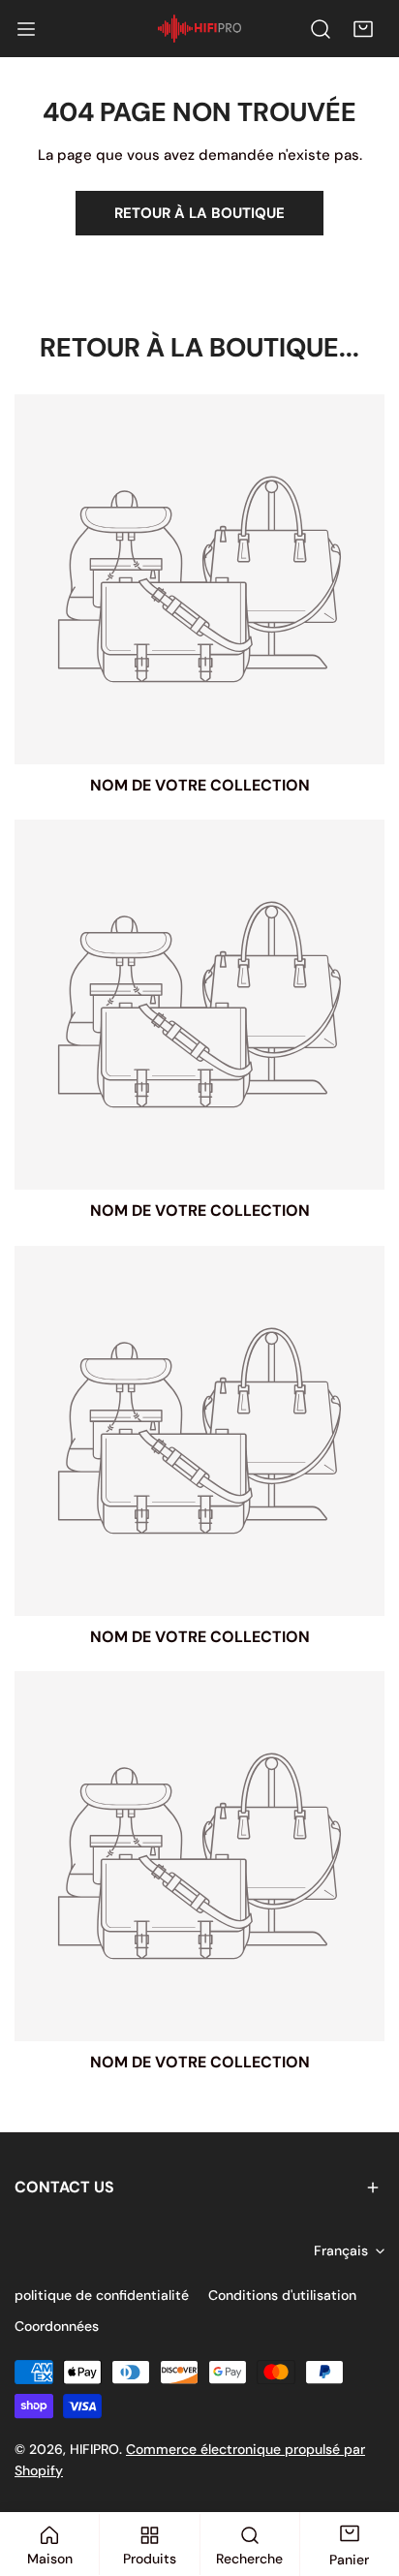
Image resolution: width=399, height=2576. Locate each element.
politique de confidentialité (102, 2295)
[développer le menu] (26, 29)
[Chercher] (321, 29)
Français (341, 2250)
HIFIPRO (94, 2449)
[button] (363, 29)
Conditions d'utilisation (282, 2295)
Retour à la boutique (199, 213)
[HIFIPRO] (199, 29)
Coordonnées (57, 2326)
